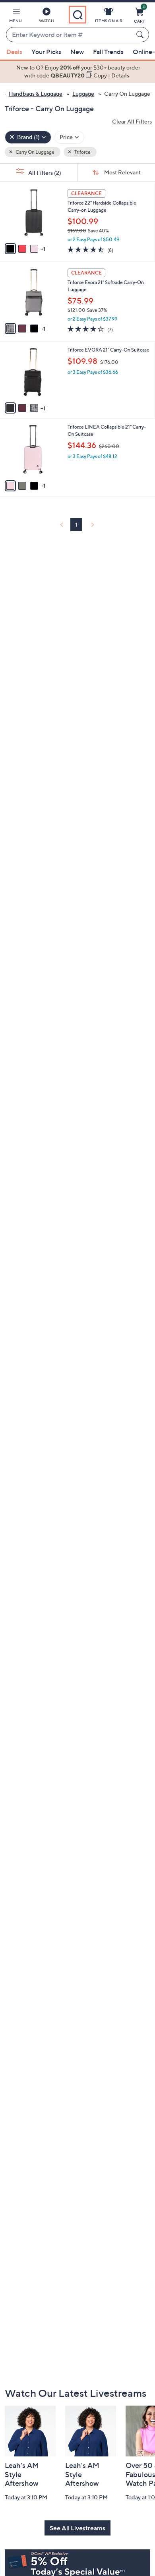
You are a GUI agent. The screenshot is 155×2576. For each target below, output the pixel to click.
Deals (14, 52)
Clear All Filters (132, 121)
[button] (15, 17)
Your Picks (46, 52)
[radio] (10, 249)
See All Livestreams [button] (77, 2528)
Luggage (83, 94)
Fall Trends (108, 52)
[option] (77, 72)
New (77, 52)
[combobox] (70, 35)
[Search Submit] (141, 35)
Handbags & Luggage (36, 94)
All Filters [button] (44, 173)
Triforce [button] (82, 152)
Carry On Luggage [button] (35, 152)
